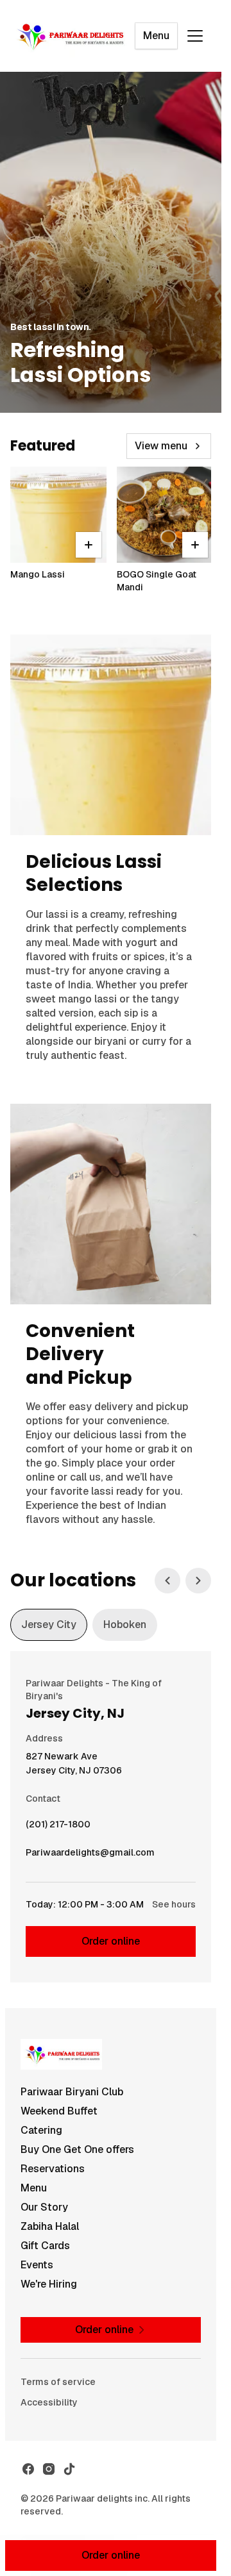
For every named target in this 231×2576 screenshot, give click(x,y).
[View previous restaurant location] (167, 1581)
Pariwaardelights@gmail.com (90, 1856)
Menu (156, 36)
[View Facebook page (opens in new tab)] (28, 2469)
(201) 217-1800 (58, 1827)
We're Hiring (49, 2284)
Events (37, 2265)
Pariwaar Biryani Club (72, 2092)
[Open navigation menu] (195, 36)
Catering (41, 2130)
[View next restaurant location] (198, 1581)
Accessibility (49, 2402)
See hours (174, 1904)
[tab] (49, 1625)
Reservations (53, 2169)
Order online (111, 1941)
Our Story (44, 2207)
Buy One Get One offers (77, 2149)
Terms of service (58, 2382)
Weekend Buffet (59, 2111)
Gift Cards (45, 2246)
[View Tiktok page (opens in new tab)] (69, 2469)
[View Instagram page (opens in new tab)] (49, 2469)
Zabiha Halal (50, 2226)
